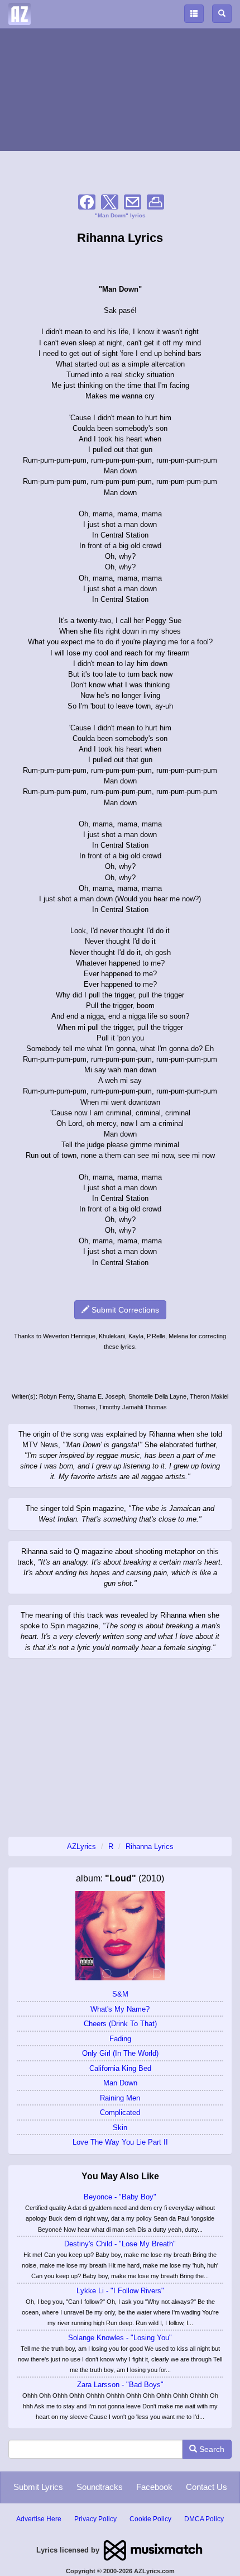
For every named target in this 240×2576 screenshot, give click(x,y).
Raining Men (120, 2098)
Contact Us (207, 2487)
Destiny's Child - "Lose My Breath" (120, 2244)
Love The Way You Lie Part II (120, 2142)
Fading (120, 2039)
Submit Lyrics (38, 2487)
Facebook (154, 2487)
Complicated (120, 2112)
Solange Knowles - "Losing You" (120, 2338)
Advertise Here (39, 2519)
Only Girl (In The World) (120, 2053)
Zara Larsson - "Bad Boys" (120, 2385)
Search (211, 2449)
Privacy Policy (95, 2519)
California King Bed (120, 2068)
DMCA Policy (204, 2519)
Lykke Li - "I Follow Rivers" (120, 2291)
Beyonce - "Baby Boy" (120, 2197)
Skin (120, 2128)
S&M (120, 1994)
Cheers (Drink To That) (120, 2024)
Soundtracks (100, 2487)
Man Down (120, 2083)
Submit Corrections (124, 1310)
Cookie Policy (150, 2519)
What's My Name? (120, 2009)
